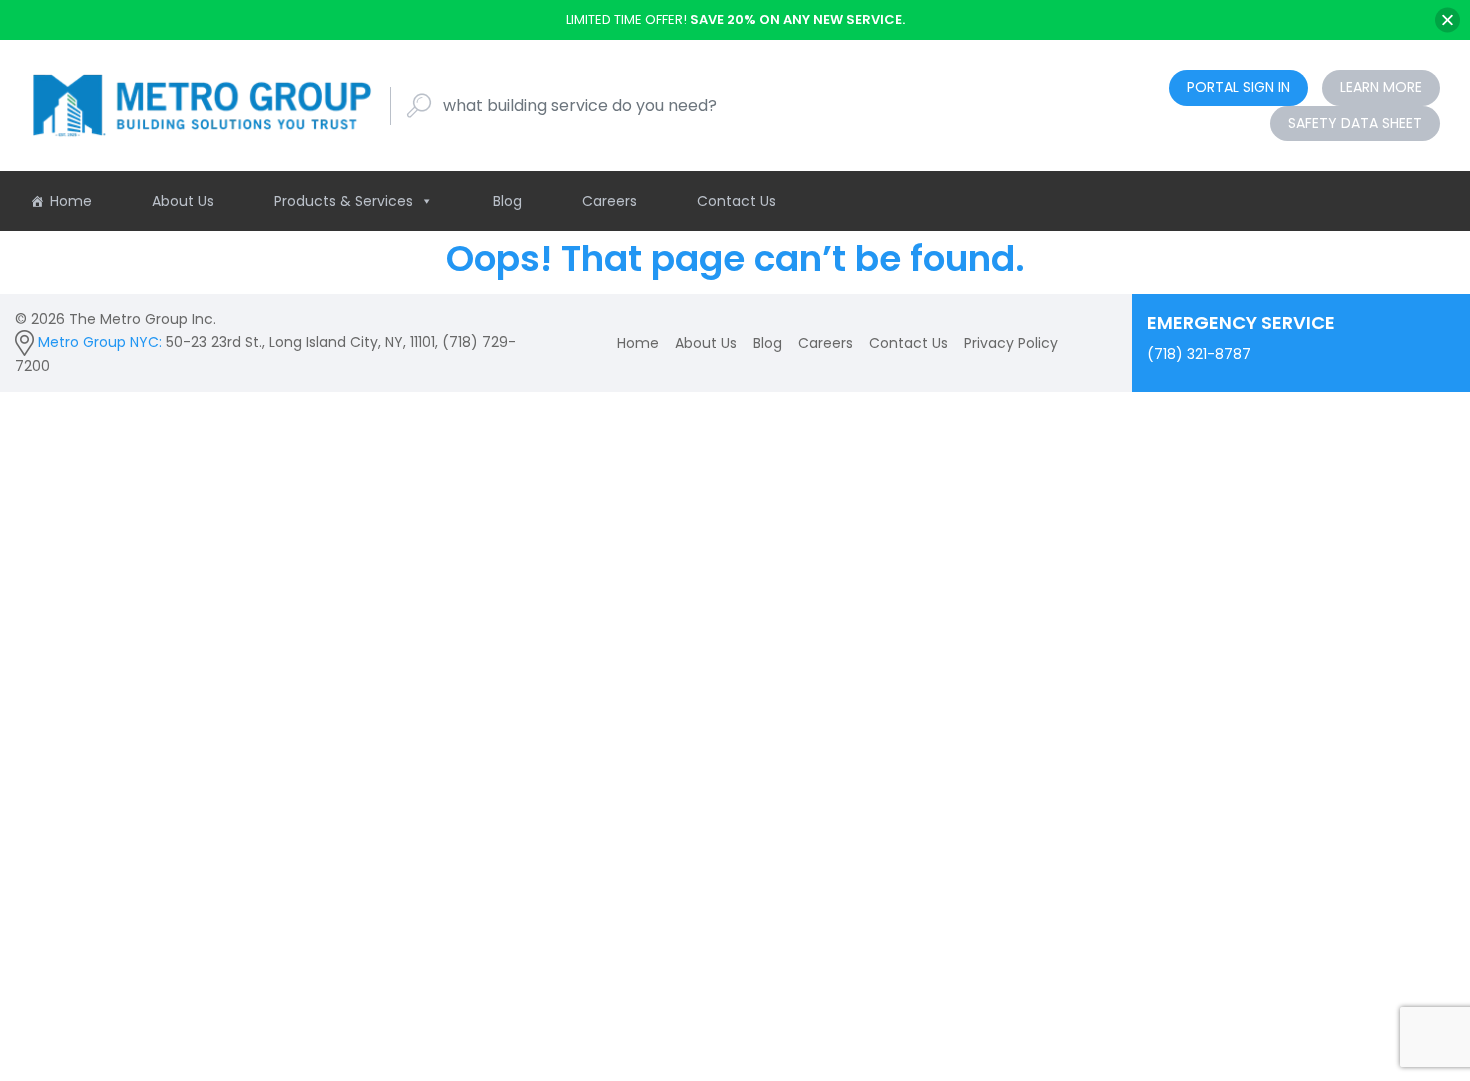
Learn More (1381, 87)
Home (71, 201)
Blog (507, 201)
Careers (609, 201)
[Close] (1447, 19)
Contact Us (736, 201)
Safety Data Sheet (1355, 123)
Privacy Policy (1011, 343)
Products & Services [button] (343, 201)
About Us (183, 201)
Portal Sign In (1238, 87)
